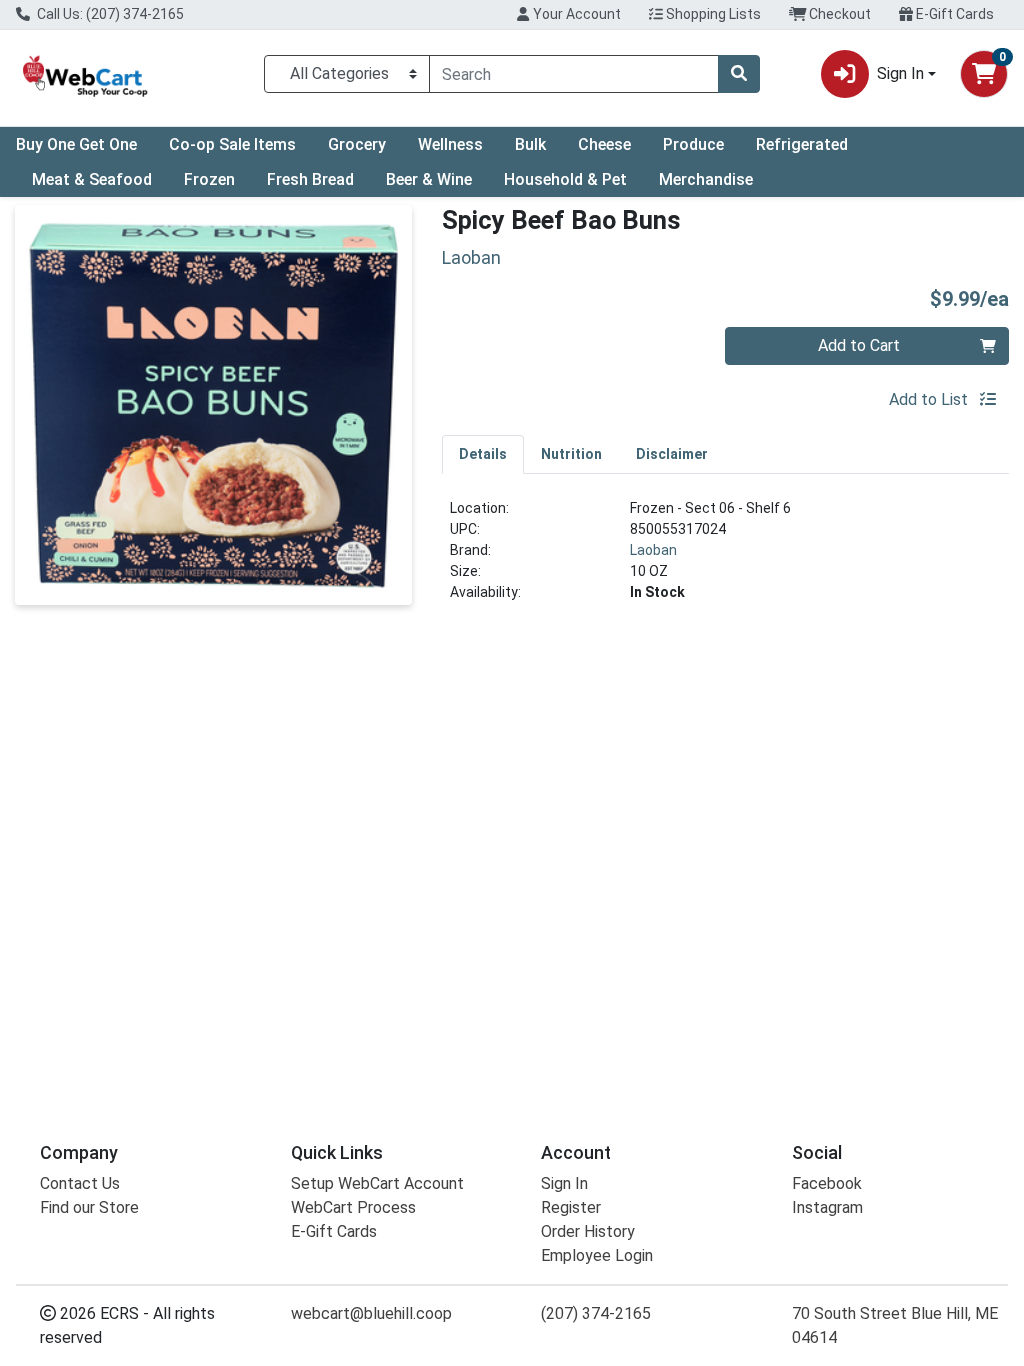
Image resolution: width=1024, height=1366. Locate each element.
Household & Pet (565, 179)
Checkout (838, 14)
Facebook (827, 1183)
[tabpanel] (725, 558)
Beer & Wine (429, 179)
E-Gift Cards (953, 14)
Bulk (530, 144)
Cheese (604, 144)
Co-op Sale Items (232, 144)
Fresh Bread (310, 179)
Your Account (575, 14)
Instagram (827, 1207)
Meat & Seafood (92, 179)
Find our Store (89, 1207)
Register (571, 1207)
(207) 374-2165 (596, 1313)
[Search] (739, 74)
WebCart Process (353, 1207)
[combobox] (574, 74)
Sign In (564, 1183)
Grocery (357, 144)
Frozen (209, 179)
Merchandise (706, 179)
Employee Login (597, 1255)
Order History (588, 1231)
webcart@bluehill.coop (371, 1313)
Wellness (450, 144)
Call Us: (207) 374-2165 (109, 14)
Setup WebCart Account (377, 1183)
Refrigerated (802, 144)
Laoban (653, 550)
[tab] (483, 454)
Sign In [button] (900, 73)
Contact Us (80, 1183)
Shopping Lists (712, 14)
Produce (693, 144)
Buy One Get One (76, 144)
